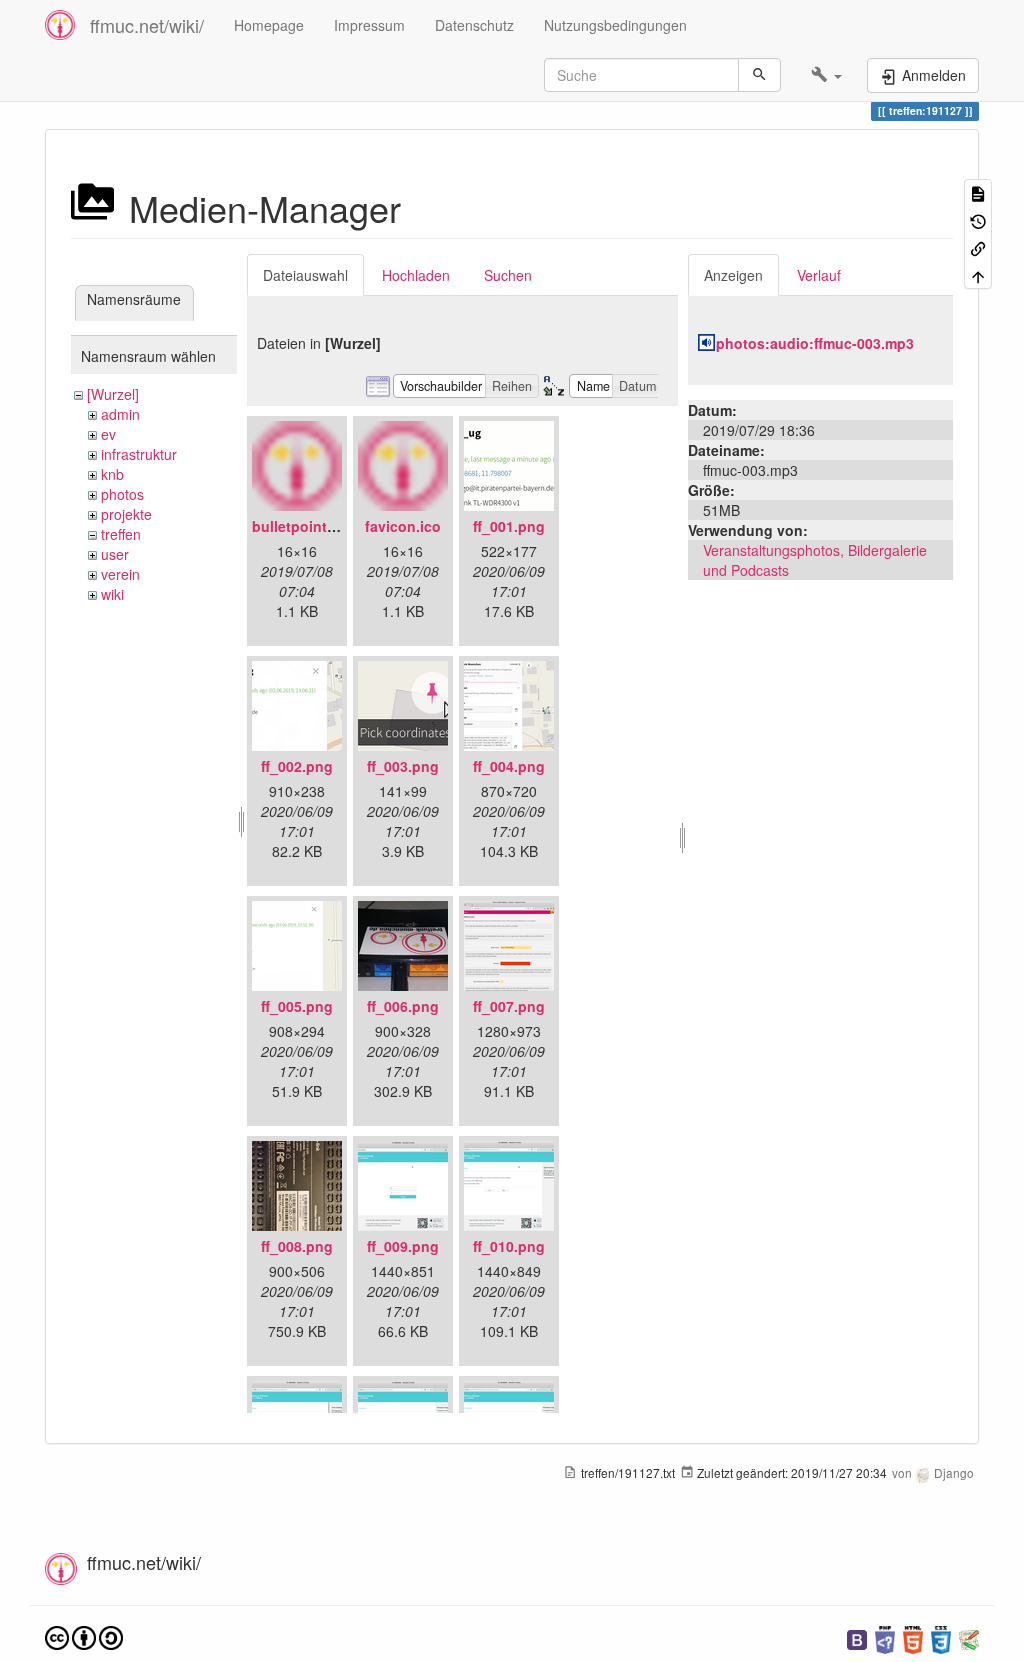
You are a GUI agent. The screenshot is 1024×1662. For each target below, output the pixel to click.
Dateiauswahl (305, 275)
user (115, 554)
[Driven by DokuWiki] (969, 1637)
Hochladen (416, 275)
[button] (826, 75)
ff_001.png (509, 526)
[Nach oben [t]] (978, 274)
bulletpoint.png (305, 526)
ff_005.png (297, 1006)
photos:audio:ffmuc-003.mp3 (815, 343)
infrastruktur (139, 454)
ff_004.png (509, 766)
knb (112, 474)
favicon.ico (403, 526)
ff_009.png (403, 1246)
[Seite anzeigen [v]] (978, 192)
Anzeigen (733, 275)
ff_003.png (403, 766)
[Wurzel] (113, 394)
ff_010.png (509, 1246)
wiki (112, 594)
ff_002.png (297, 766)
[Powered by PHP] (885, 1637)
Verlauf (819, 275)
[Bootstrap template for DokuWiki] (857, 1637)
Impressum (369, 25)
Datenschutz (474, 25)
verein (120, 574)
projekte (126, 514)
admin (120, 414)
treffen (121, 534)
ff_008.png (297, 1246)
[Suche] (759, 75)
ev (108, 434)
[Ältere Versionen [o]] (978, 219)
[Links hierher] (978, 247)
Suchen (508, 275)
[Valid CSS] (941, 1637)
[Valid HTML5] (913, 1637)
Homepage (269, 25)
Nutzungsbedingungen (615, 25)
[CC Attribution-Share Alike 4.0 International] (84, 1635)
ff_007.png (509, 1006)
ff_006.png (403, 1006)
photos (122, 494)
